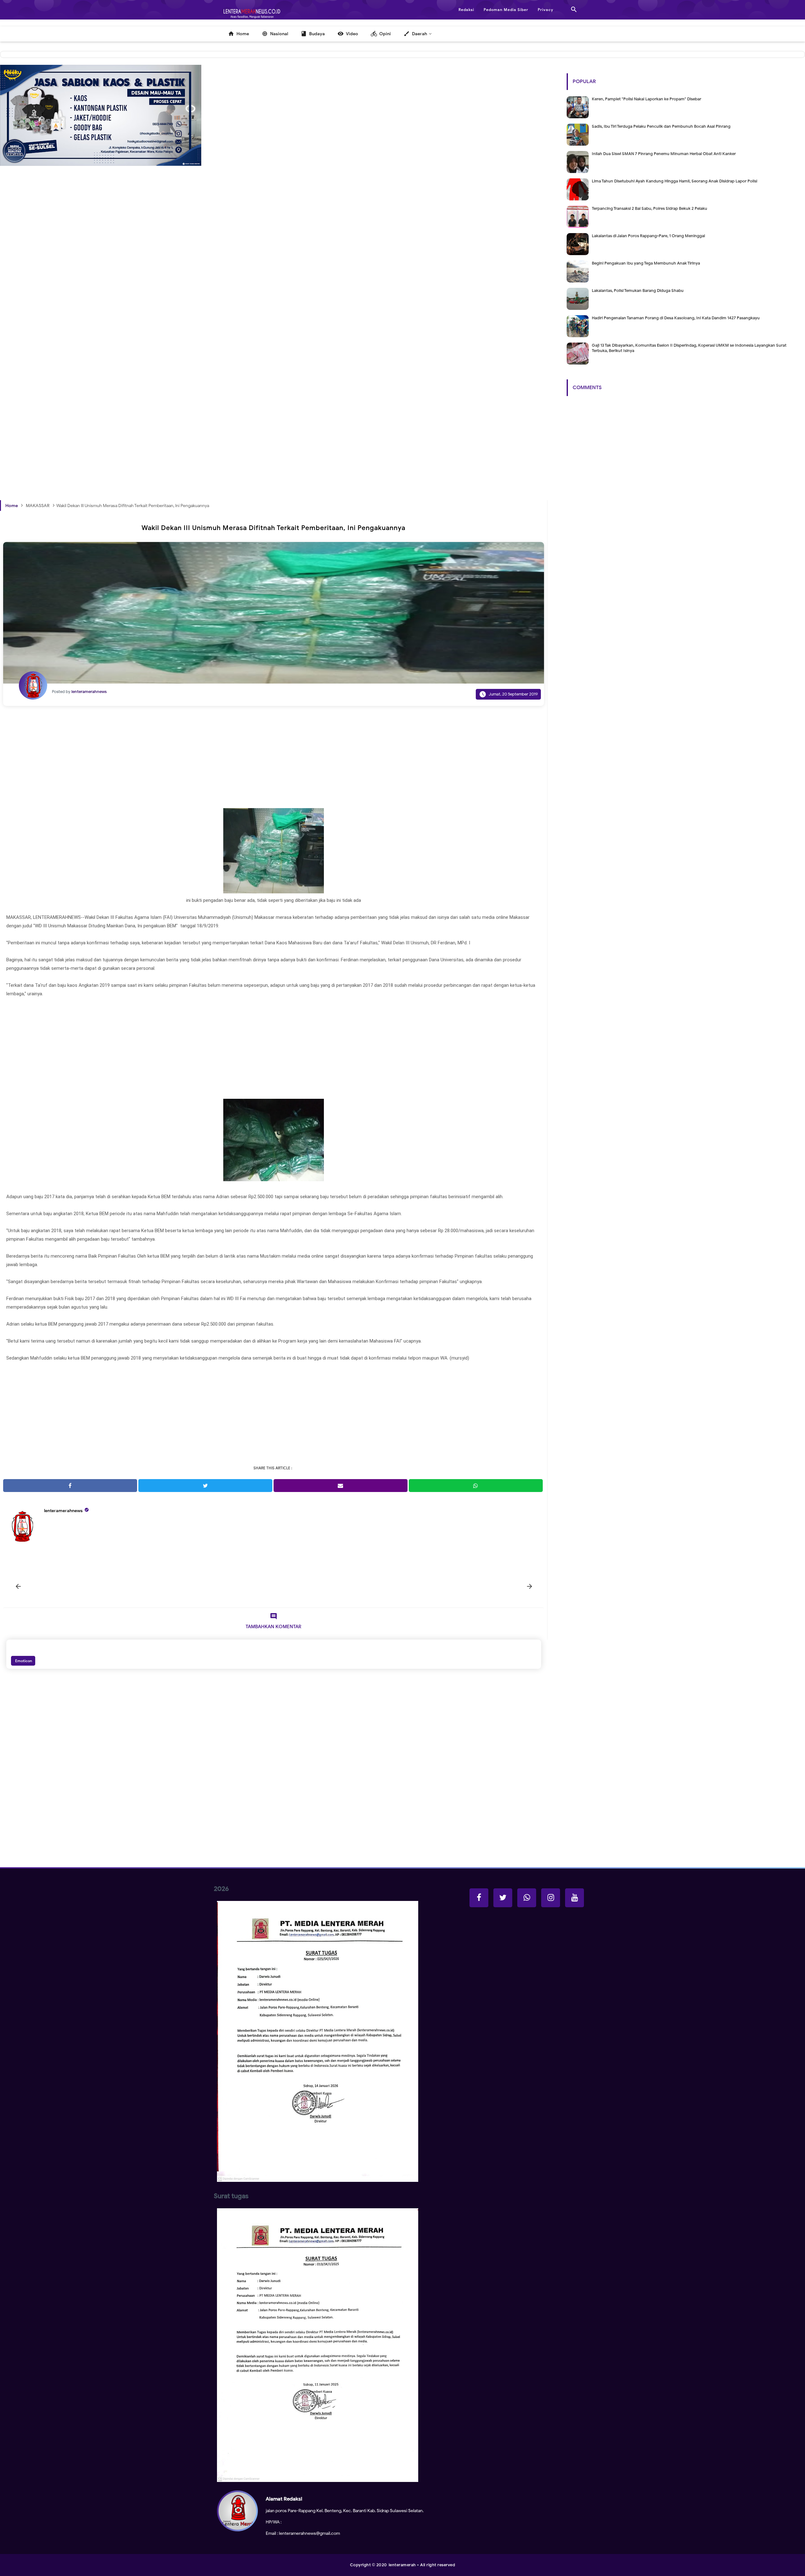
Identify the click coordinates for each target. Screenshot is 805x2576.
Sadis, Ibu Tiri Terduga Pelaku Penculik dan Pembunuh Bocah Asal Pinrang (661, 126)
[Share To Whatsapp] (476, 1486)
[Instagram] (551, 1898)
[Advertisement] (189, 289)
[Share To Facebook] (70, 1486)
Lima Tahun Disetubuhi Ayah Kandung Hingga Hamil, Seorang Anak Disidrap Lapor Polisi (675, 181)
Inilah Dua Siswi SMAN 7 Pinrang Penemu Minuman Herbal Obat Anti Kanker (664, 154)
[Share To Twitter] (205, 1486)
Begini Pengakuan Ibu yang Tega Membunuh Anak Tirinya (646, 263)
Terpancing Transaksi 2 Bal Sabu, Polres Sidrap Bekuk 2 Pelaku (650, 208)
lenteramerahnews (63, 1511)
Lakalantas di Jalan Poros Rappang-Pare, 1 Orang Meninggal (648, 236)
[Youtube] (575, 1898)
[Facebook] (479, 1898)
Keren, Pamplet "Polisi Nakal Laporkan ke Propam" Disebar (647, 99)
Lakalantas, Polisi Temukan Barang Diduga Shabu (638, 291)
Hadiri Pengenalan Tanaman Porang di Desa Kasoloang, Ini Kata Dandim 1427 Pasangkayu (676, 318)
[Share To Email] (341, 1486)
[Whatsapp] (527, 1898)
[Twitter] (503, 1898)
